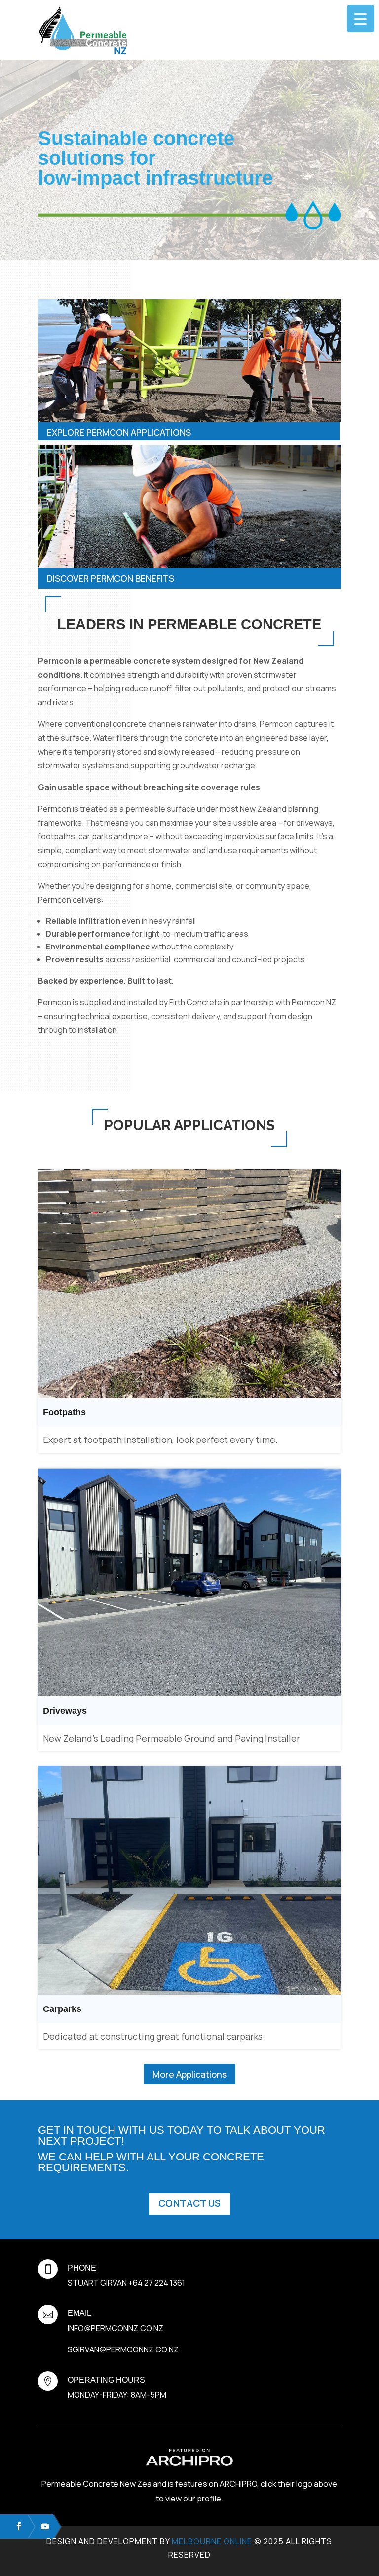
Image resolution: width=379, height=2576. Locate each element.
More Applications (189, 2074)
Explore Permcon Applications (119, 432)
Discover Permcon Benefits (111, 578)
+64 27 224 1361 (157, 2283)
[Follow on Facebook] (14, 2526)
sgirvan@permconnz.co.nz (123, 2349)
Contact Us (189, 2203)
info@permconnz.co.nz (115, 2328)
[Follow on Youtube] (40, 2526)
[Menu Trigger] (360, 19)
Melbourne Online (212, 2541)
